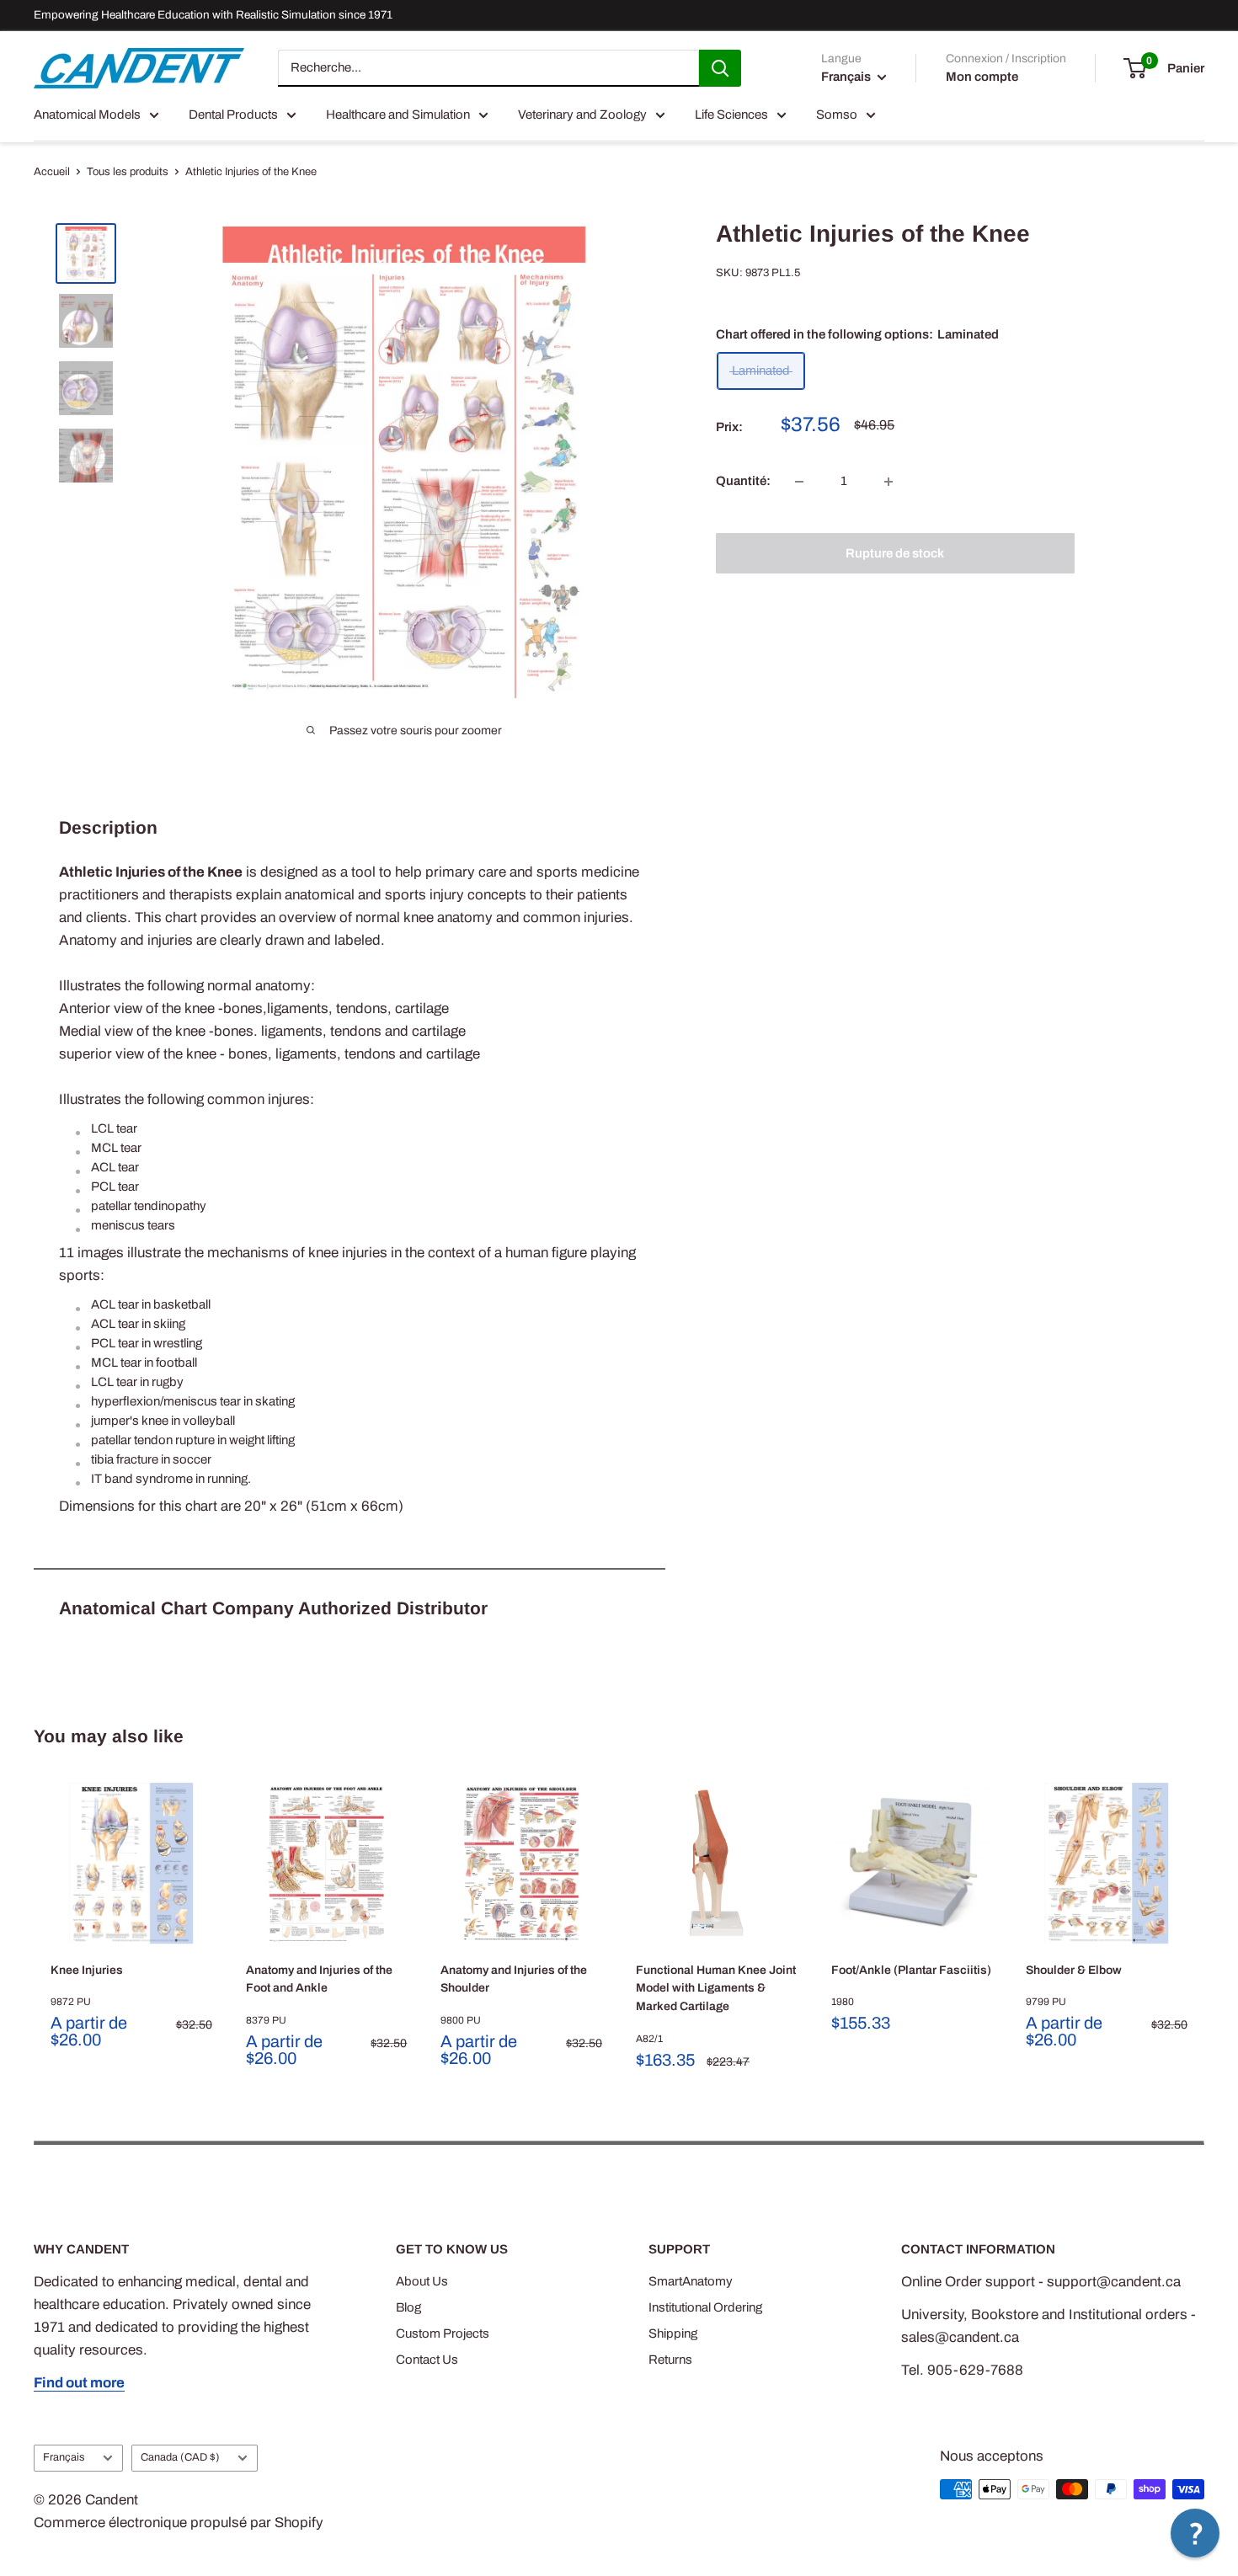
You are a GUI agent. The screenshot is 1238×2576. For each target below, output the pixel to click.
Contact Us (427, 2360)
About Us (422, 2281)
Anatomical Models (87, 115)
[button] (1195, 2533)
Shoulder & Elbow (1074, 1970)
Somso (837, 115)
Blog (408, 2307)
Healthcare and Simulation (398, 115)
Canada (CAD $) (180, 2457)
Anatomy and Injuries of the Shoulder (514, 1979)
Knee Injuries (87, 1970)
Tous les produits (128, 172)
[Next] (1205, 1928)
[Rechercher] (720, 68)
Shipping (673, 2333)
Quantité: (743, 482)
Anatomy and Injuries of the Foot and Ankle (319, 1979)
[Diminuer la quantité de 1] (799, 482)
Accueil (52, 172)
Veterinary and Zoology (582, 115)
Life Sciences (731, 115)
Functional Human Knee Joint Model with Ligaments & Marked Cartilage (716, 1988)
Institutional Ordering (705, 2307)
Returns (670, 2360)
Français (64, 2457)
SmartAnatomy (691, 2281)
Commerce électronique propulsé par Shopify (179, 2523)
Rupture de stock (895, 553)
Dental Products (233, 115)
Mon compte (982, 77)
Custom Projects (443, 2333)
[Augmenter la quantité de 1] (888, 482)
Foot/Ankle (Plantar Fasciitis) (911, 1970)
